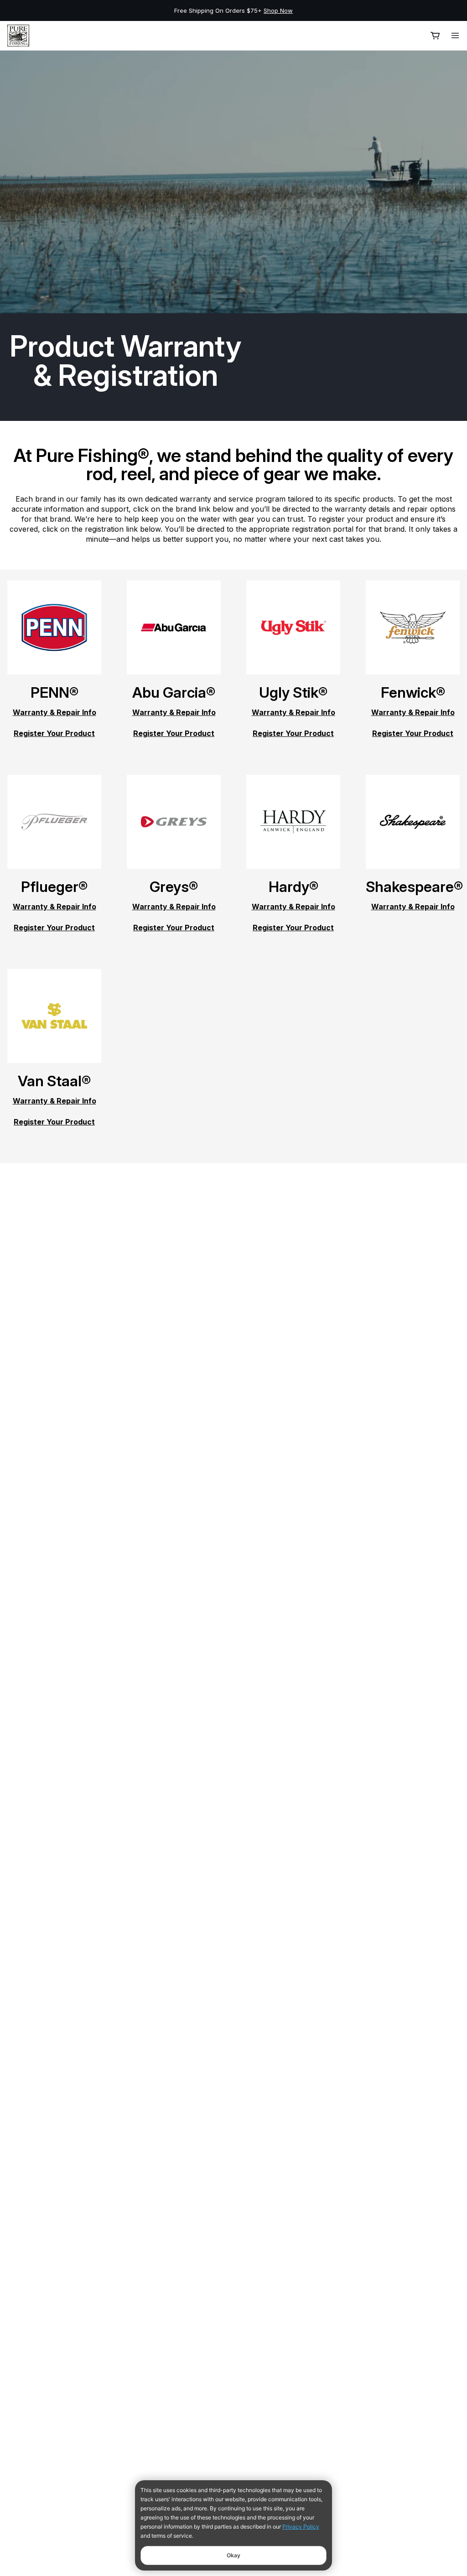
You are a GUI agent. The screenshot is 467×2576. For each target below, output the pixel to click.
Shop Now (278, 10)
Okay (233, 2555)
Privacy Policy (301, 2527)
